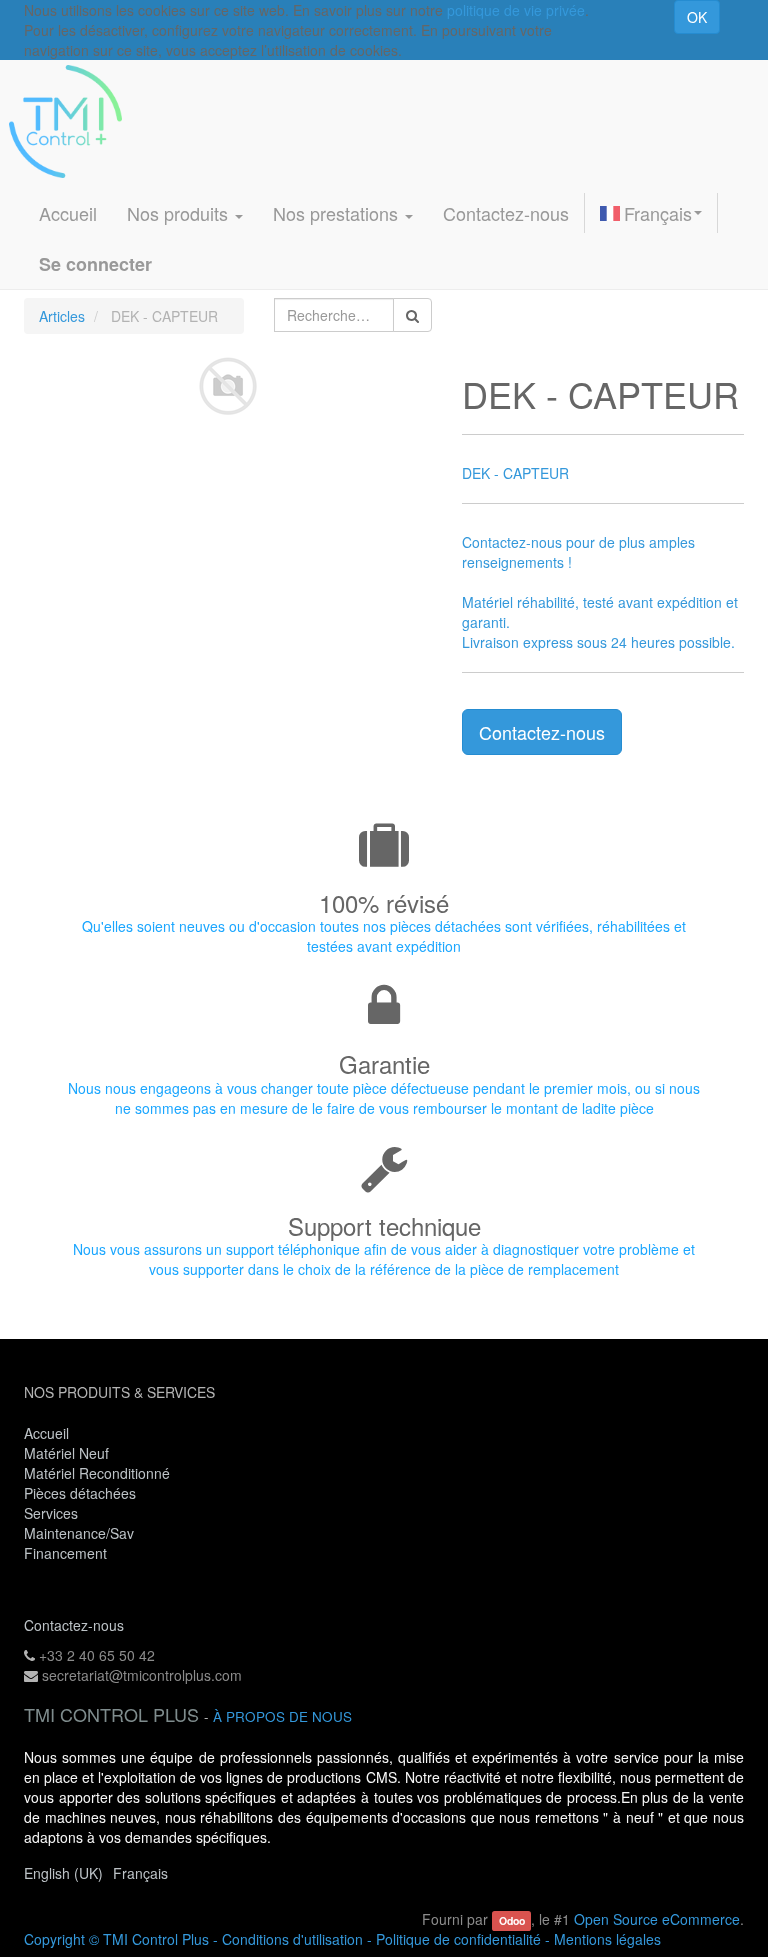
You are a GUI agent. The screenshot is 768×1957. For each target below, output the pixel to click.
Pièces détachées (80, 1493)
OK (697, 17)
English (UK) (63, 1873)
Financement (65, 1553)
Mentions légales (607, 1939)
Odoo (512, 1920)
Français (658, 213)
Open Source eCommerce (657, 1919)
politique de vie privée (516, 10)
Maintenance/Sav (79, 1533)
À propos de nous (282, 1716)
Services (53, 1513)
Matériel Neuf (66, 1453)
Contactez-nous (542, 732)
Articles (62, 316)
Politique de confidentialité (458, 1939)
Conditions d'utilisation (292, 1939)
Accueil (46, 1433)
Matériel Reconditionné (97, 1473)
